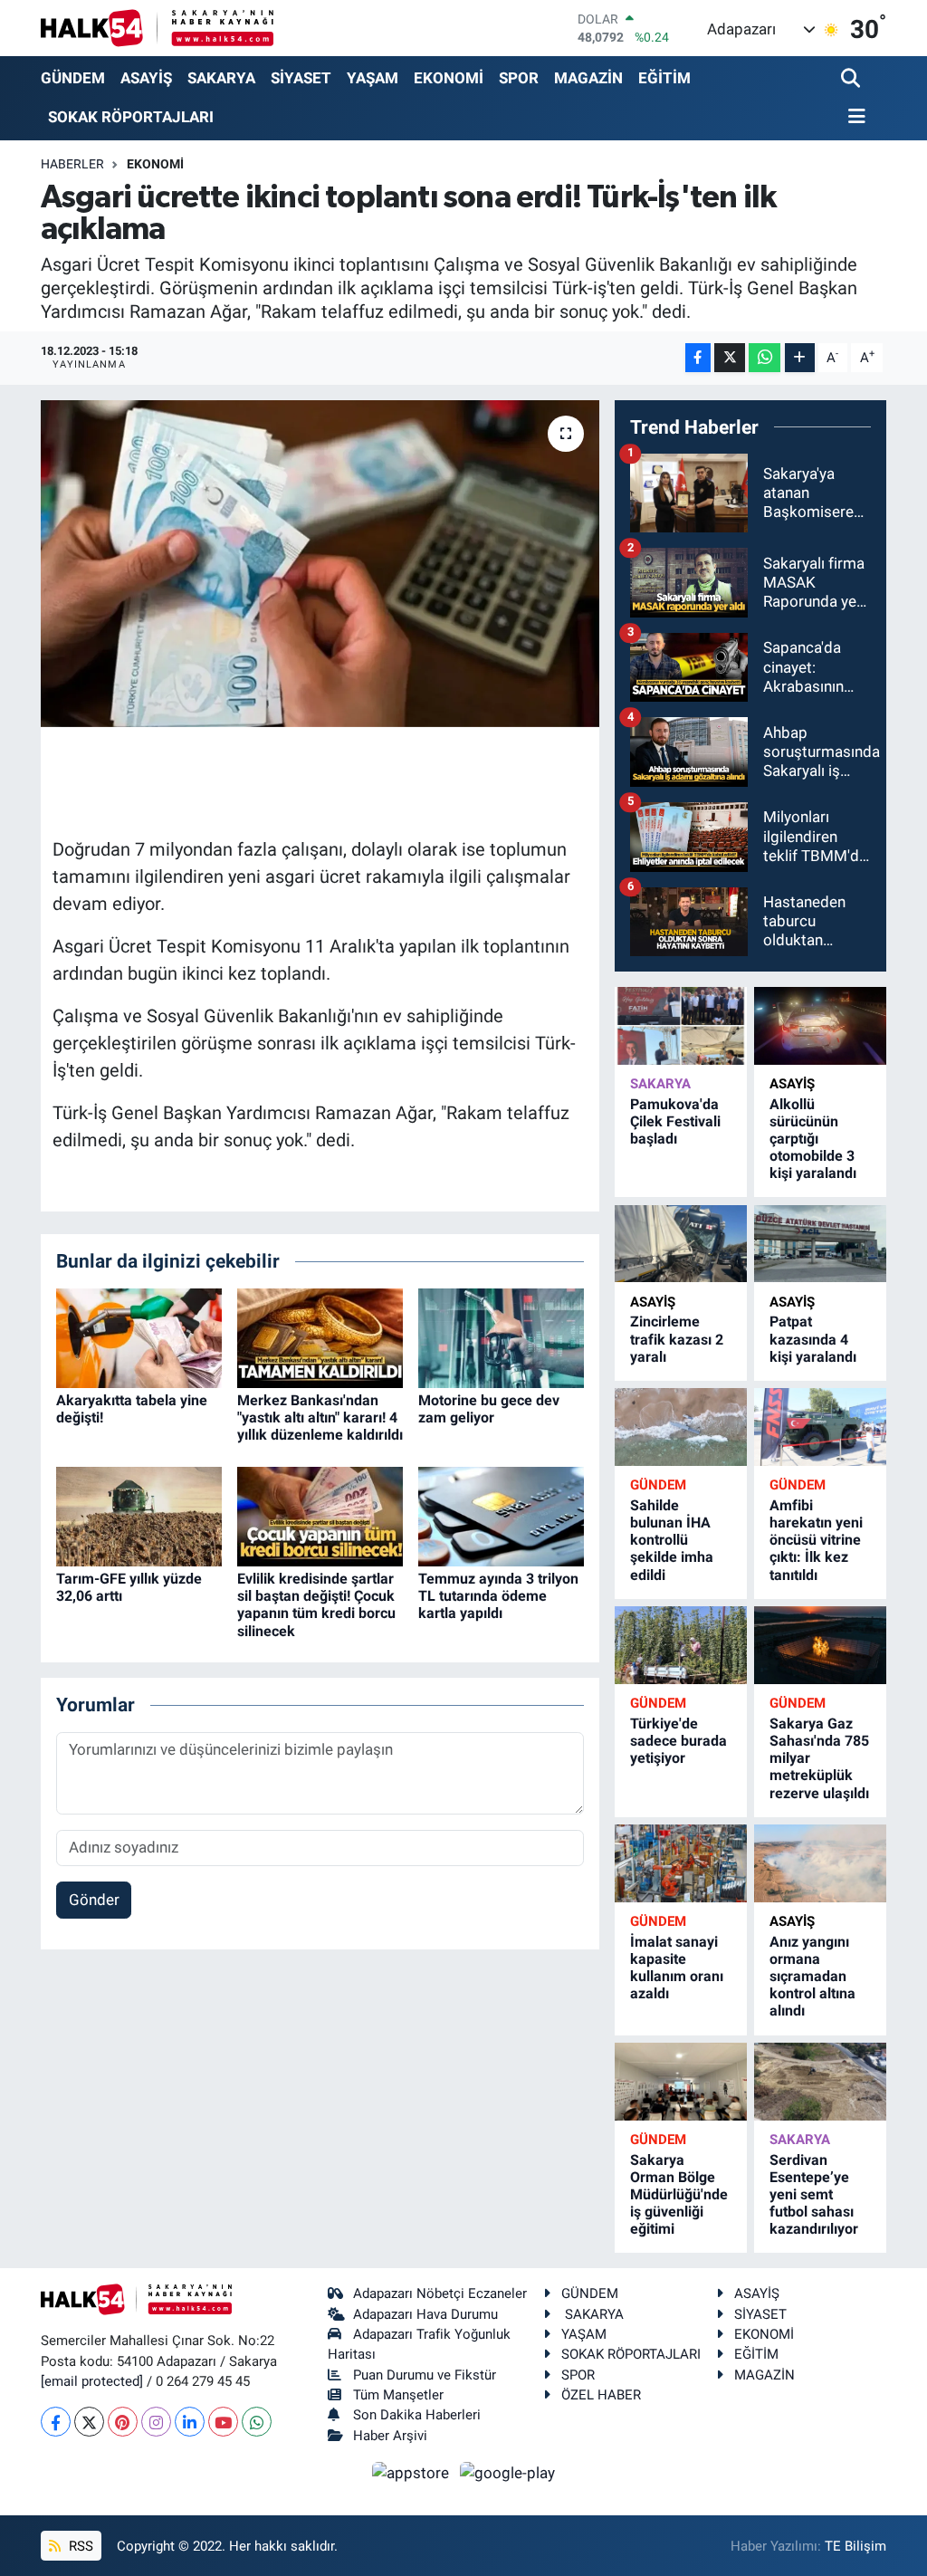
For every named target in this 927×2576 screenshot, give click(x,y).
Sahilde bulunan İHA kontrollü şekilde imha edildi (672, 1540)
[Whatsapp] (257, 2422)
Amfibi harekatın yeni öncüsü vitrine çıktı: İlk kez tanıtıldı (816, 1540)
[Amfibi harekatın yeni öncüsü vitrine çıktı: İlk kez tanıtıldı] (820, 1427)
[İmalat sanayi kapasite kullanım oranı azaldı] (681, 1863)
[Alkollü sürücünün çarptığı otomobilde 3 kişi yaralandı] (820, 1025)
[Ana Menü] (854, 117)
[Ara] (852, 79)
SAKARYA (221, 78)
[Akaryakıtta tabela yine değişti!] (139, 1336)
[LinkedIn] (190, 2422)
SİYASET (301, 78)
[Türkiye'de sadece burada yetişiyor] (681, 1645)
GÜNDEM (73, 78)
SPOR (519, 78)
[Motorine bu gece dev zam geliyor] (501, 1336)
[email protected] (92, 2381)
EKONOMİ (449, 78)
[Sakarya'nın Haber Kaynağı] (157, 28)
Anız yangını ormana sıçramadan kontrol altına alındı (812, 1977)
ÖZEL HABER (601, 2395)
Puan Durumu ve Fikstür (425, 2375)
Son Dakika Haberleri (417, 2415)
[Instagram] (156, 2422)
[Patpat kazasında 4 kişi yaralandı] (820, 1244)
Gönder (94, 1900)
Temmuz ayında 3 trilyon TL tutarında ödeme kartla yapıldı (498, 1596)
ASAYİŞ (146, 78)
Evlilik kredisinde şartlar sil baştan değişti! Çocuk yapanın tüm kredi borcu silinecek (316, 1605)
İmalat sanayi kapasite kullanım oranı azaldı (677, 1968)
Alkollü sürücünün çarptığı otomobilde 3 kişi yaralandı (813, 1139)
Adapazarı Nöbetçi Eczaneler (440, 2294)
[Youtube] (223, 2422)
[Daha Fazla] (800, 358)
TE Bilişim (855, 2546)
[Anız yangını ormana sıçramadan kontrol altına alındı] (820, 1863)
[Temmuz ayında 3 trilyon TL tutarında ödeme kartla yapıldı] (501, 1515)
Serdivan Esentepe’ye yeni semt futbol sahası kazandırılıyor (814, 2195)
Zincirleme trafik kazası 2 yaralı (677, 1339)
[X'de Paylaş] (730, 358)
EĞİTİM (664, 78)
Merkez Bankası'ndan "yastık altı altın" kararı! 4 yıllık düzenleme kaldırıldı (320, 1417)
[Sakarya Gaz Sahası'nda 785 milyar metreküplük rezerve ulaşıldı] (820, 1645)
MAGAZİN (588, 78)
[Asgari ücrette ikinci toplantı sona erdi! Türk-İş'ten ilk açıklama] (320, 564)
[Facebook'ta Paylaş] (698, 358)
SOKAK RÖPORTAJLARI (131, 117)
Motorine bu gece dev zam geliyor (489, 1409)
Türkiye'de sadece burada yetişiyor (679, 1741)
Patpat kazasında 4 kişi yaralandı (813, 1339)
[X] (89, 2422)
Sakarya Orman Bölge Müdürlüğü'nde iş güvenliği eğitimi (679, 2195)
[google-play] (508, 2472)
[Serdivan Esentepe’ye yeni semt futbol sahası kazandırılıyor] (820, 2081)
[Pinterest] (123, 2422)
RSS (79, 2546)
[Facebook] (56, 2422)
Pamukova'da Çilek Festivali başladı (675, 1121)
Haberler (72, 164)
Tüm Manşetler (398, 2395)
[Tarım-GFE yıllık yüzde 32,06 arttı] (139, 1515)
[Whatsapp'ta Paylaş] (765, 358)
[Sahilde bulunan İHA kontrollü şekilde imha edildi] (681, 1427)
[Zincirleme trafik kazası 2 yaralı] (681, 1244)
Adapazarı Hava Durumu (425, 2314)
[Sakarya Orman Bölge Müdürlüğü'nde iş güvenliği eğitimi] (681, 2081)
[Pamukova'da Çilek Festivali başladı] (681, 1025)
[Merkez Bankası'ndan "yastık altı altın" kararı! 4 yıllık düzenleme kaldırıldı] (320, 1336)
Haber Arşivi (390, 2436)
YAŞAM (373, 78)
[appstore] (413, 2472)
